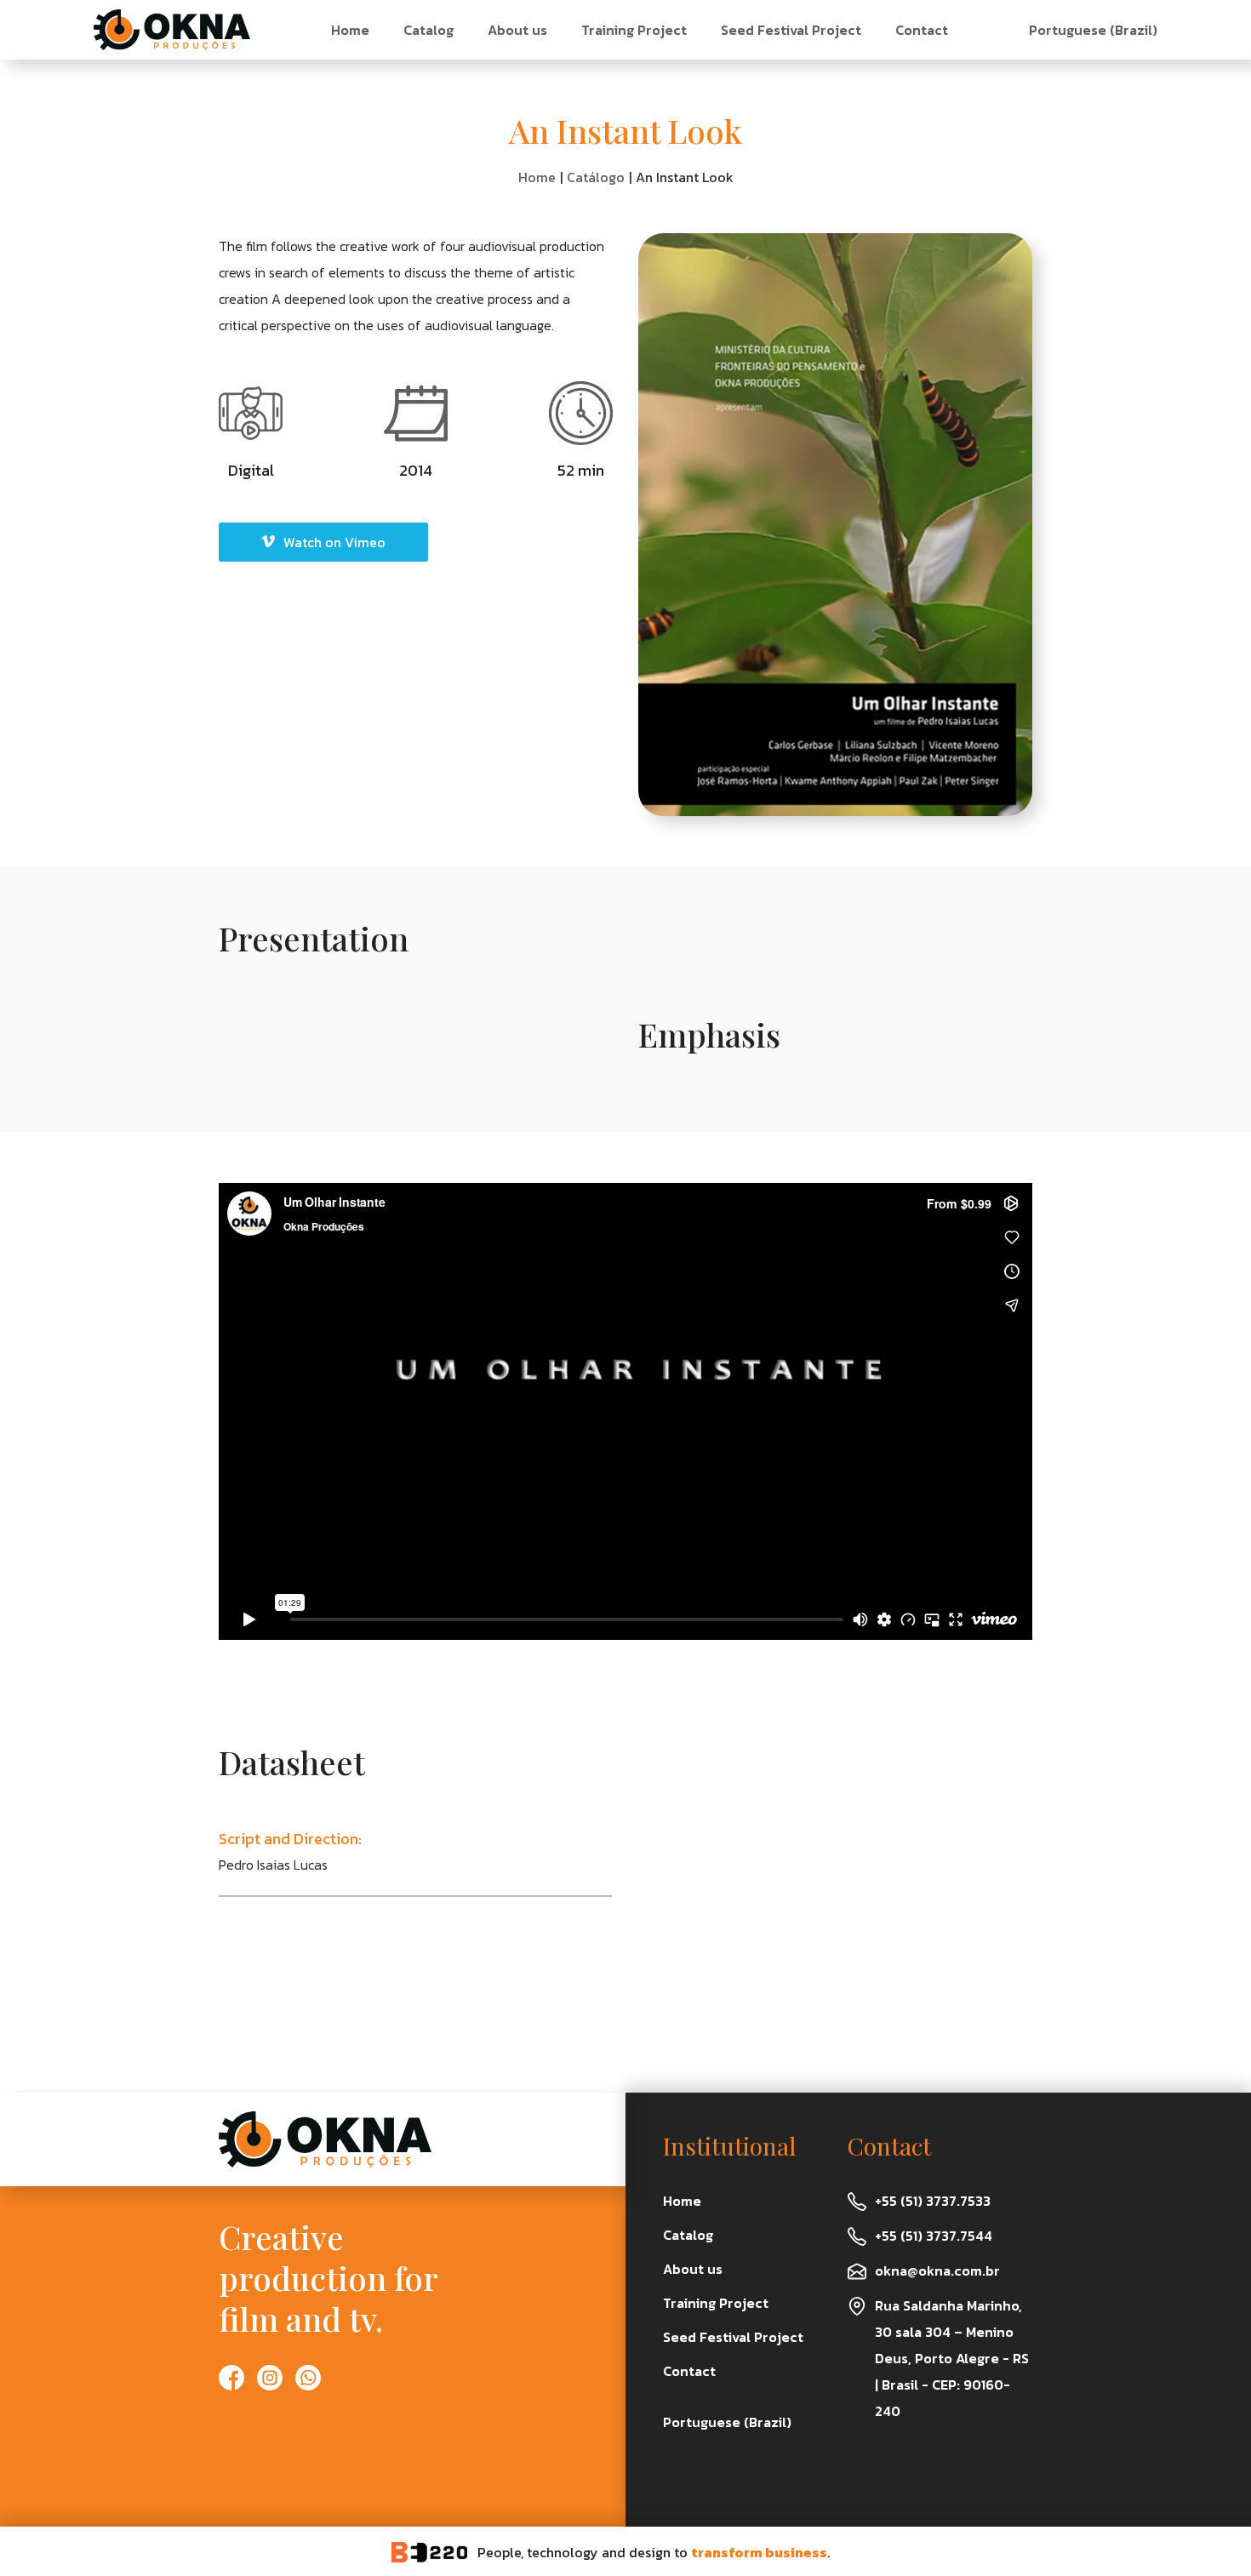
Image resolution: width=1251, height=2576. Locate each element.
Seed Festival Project (791, 30)
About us (517, 30)
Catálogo (596, 177)
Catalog (428, 30)
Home (350, 30)
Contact (922, 30)
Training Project (634, 30)
